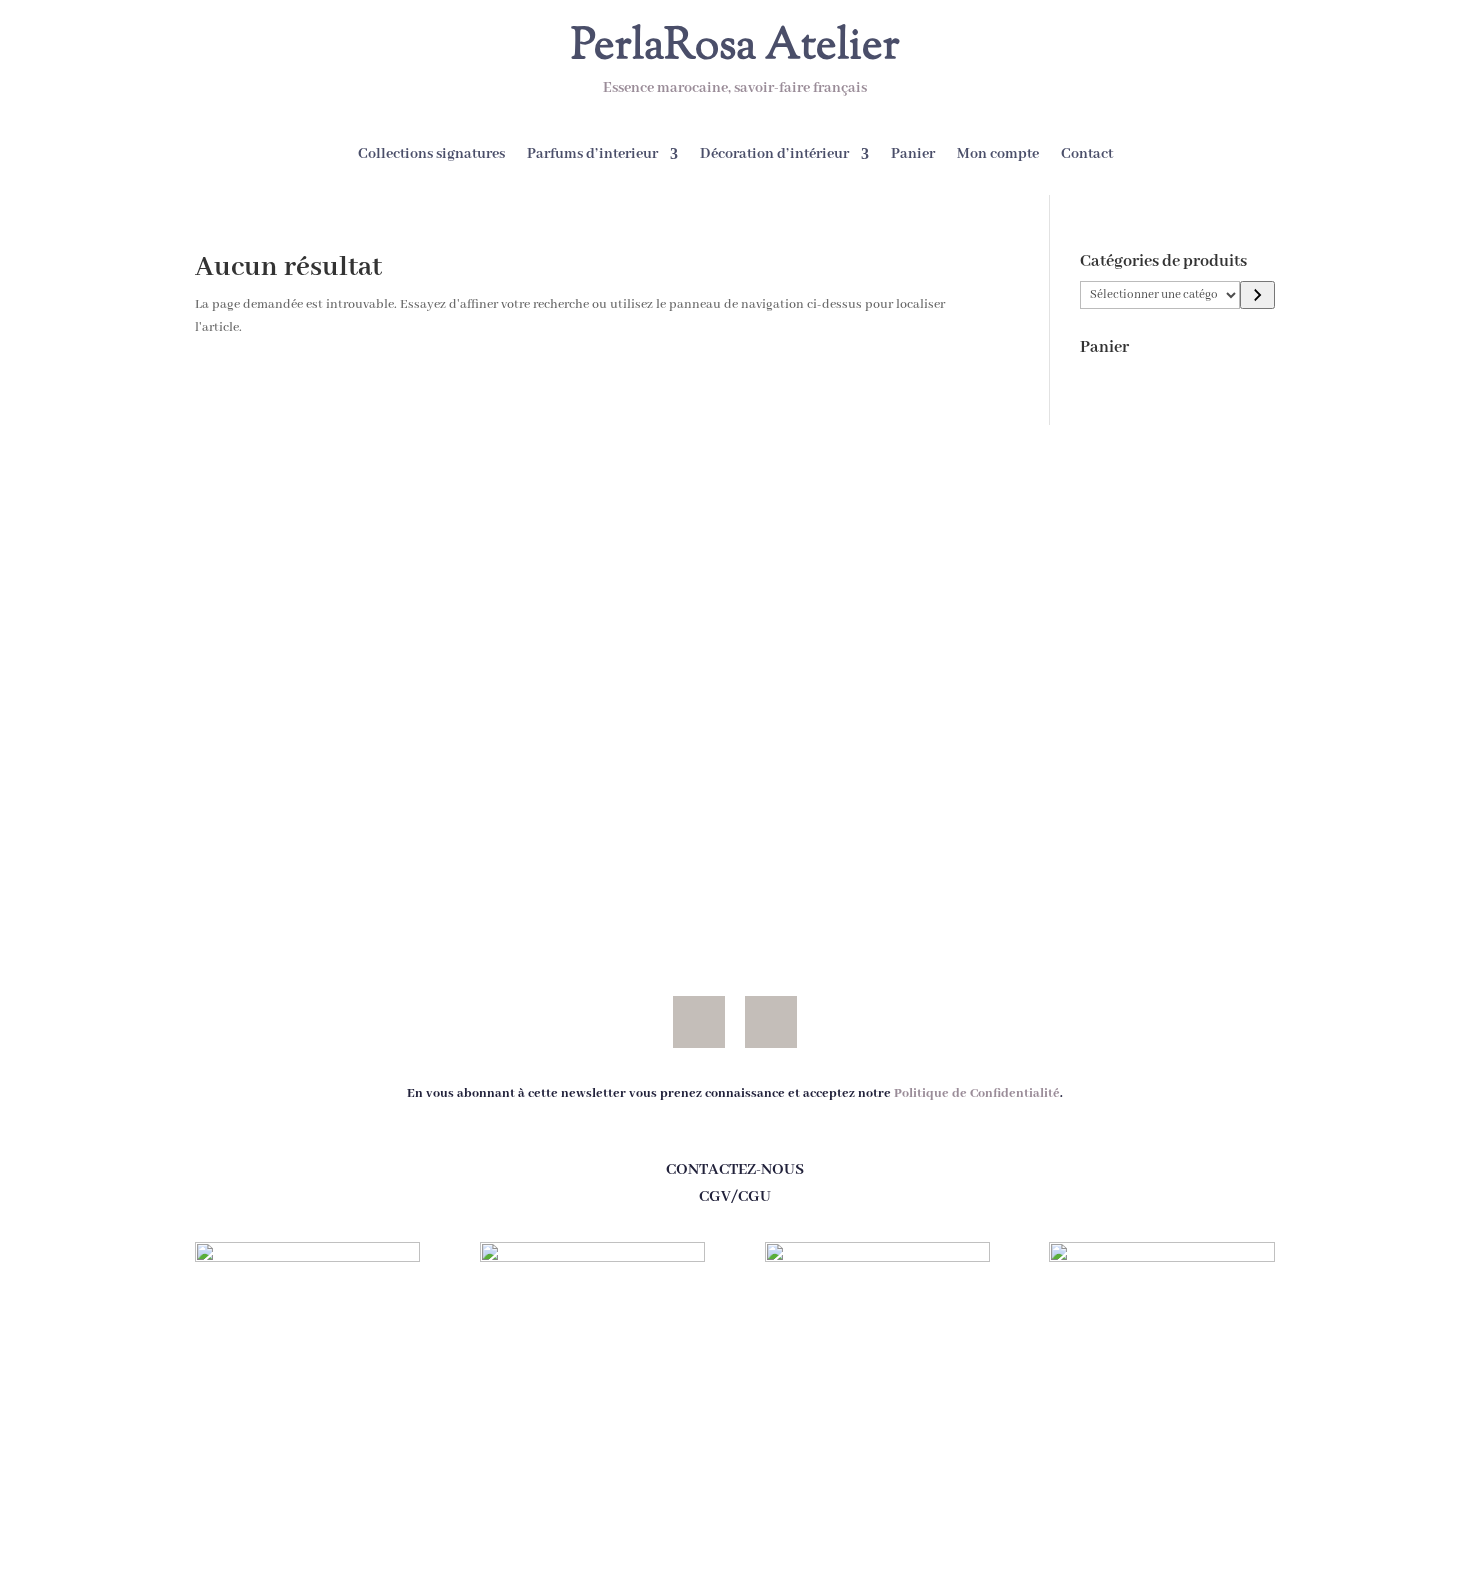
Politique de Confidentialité (977, 1093)
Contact (1087, 155)
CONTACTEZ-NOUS (735, 1170)
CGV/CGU (735, 1197)
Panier (913, 155)
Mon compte (998, 155)
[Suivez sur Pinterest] (699, 1022)
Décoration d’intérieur (774, 155)
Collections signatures (431, 155)
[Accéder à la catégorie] (1257, 295)
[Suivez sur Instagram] (771, 1022)
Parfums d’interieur (592, 155)
